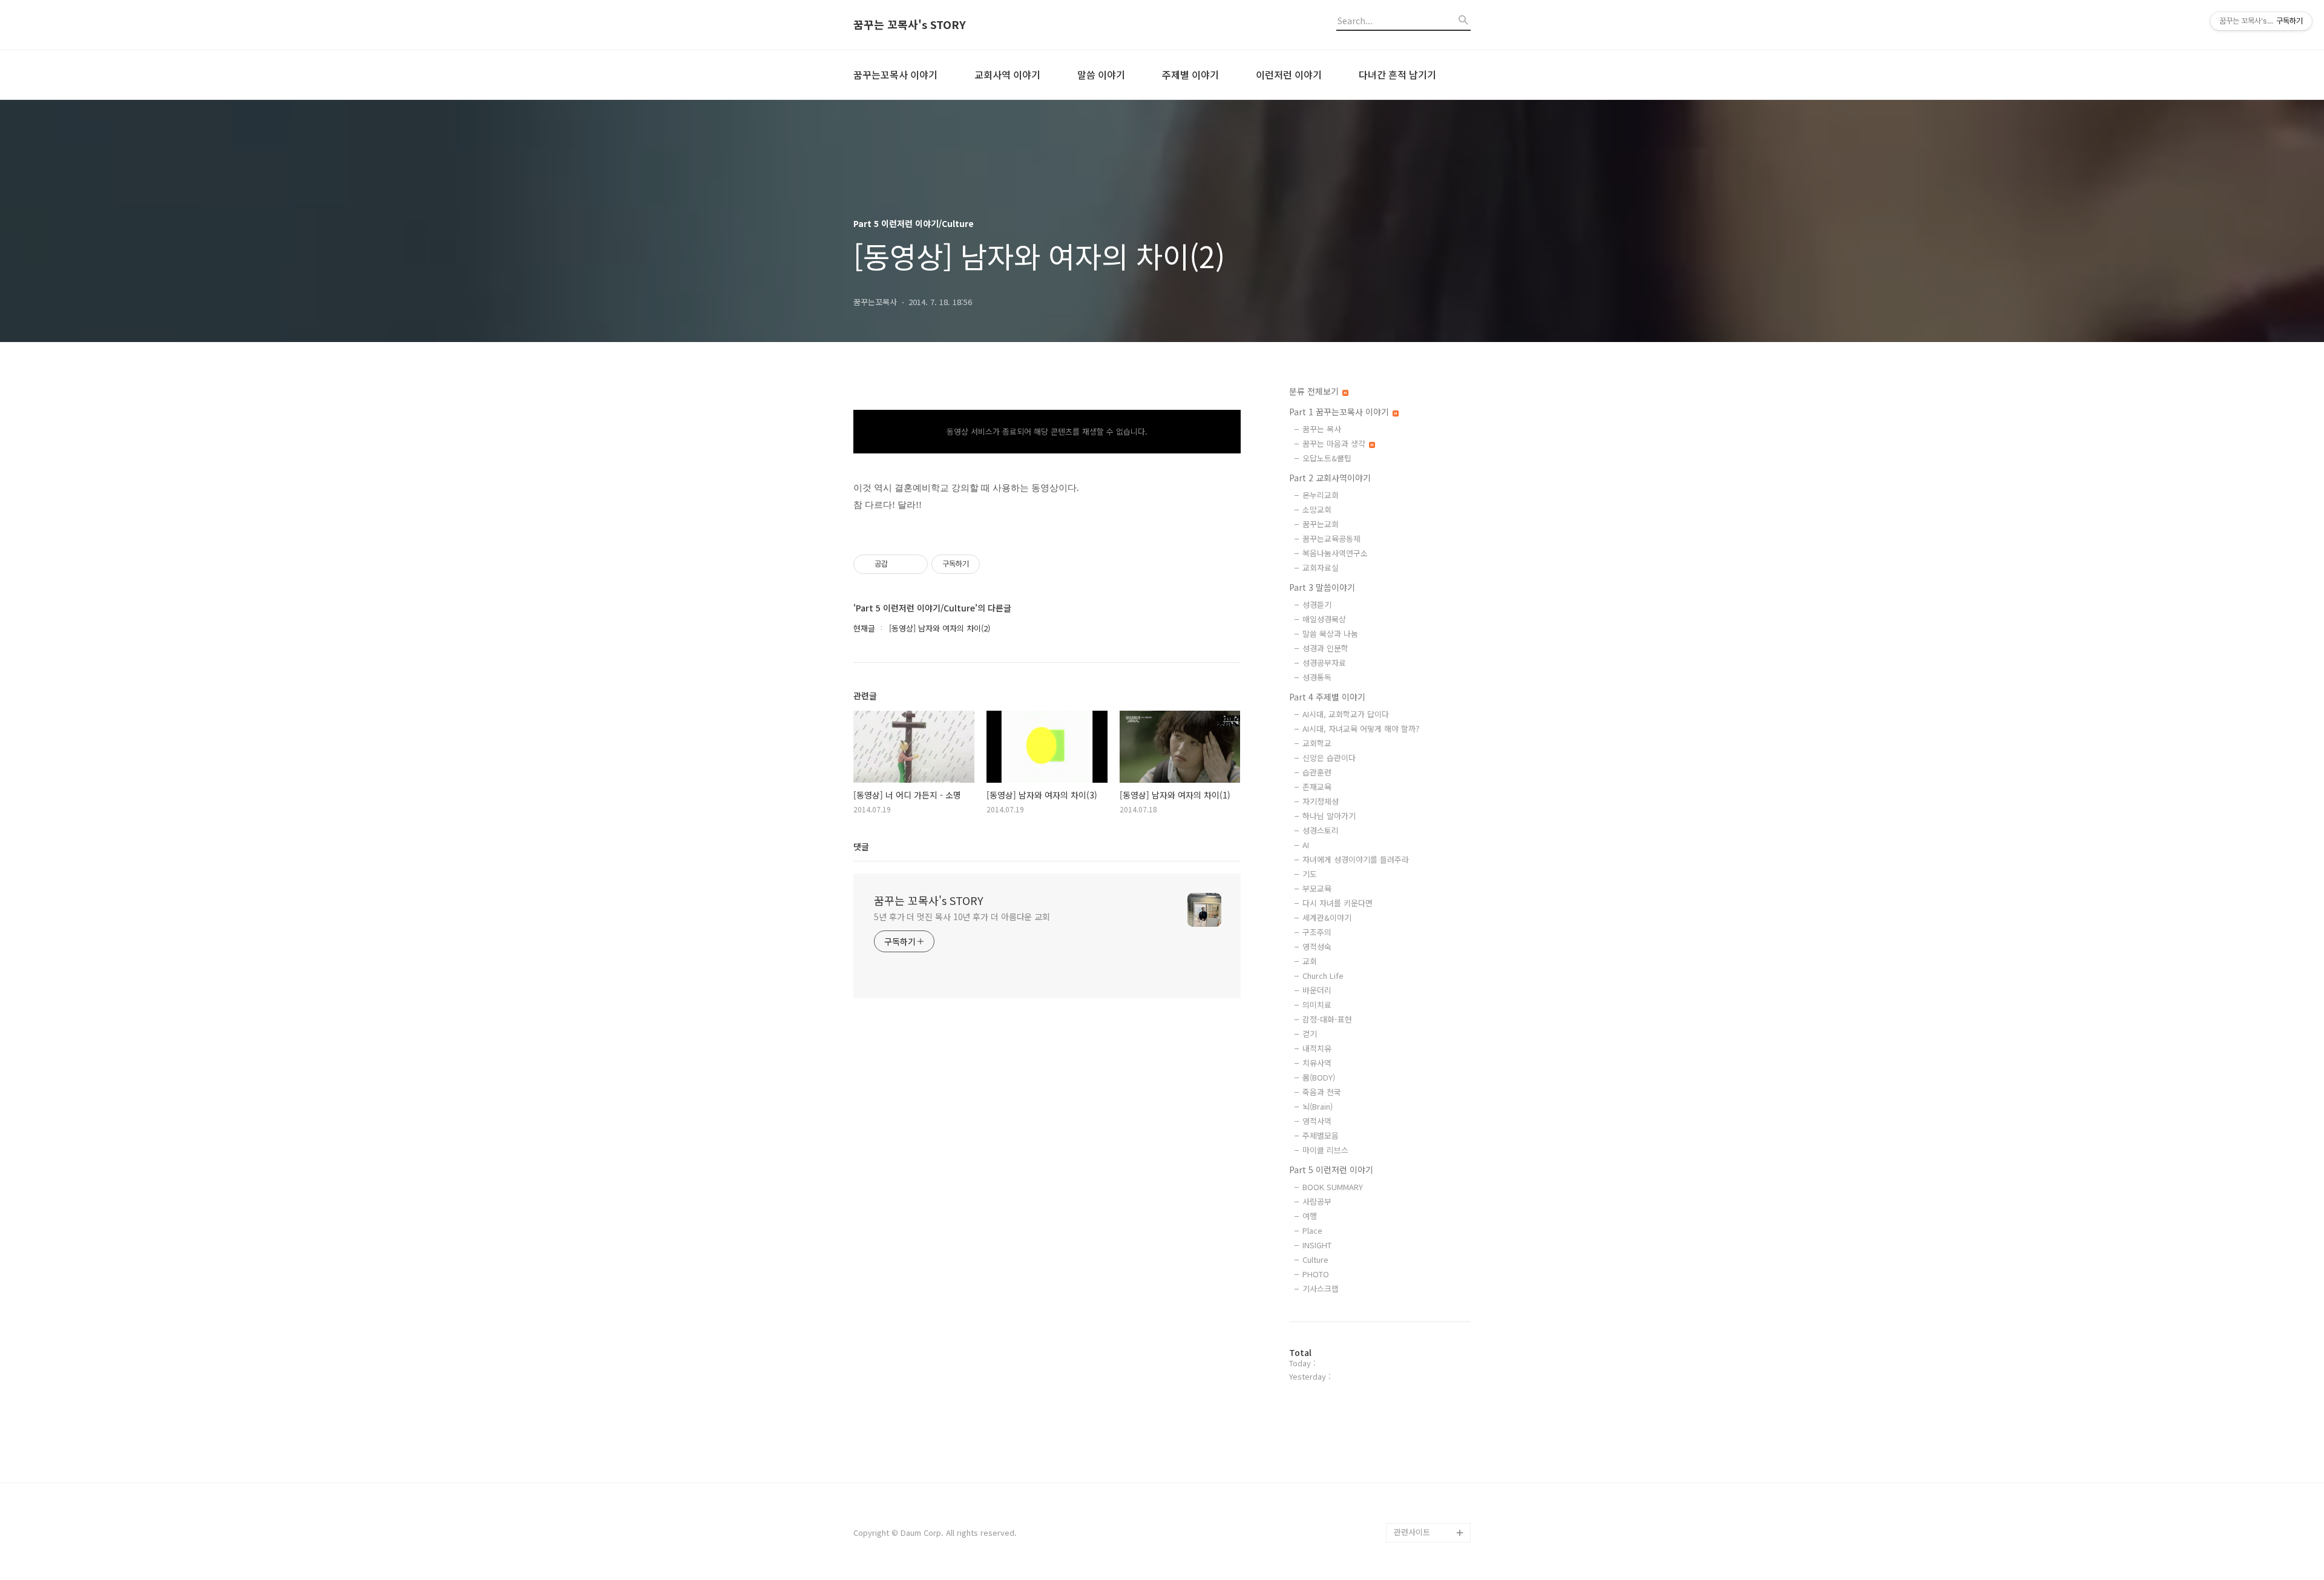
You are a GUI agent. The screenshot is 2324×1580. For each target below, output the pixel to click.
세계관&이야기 (1327, 917)
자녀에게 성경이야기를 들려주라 (1356, 859)
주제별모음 (1321, 1135)
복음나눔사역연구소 (1335, 553)
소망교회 (1317, 509)
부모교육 (1317, 888)
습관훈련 (1317, 772)
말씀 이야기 (1101, 74)
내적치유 (1317, 1048)
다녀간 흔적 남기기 (1397, 74)
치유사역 (1317, 1063)
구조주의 (1317, 932)
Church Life (1323, 976)
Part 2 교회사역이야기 (1330, 478)
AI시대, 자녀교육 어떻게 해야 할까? (1361, 729)
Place (1312, 1230)
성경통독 (1317, 677)
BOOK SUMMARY (1333, 1187)
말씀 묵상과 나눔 (1330, 634)
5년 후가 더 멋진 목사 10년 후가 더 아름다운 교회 (962, 917)
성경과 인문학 (1325, 648)
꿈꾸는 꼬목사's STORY (910, 25)
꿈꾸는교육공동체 (1331, 538)
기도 (1310, 874)
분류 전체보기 (1315, 391)
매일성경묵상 (1324, 619)
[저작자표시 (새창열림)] (985, 564)
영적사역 (1317, 1121)
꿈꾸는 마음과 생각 (1335, 443)
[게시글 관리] (914, 564)
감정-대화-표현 (1327, 1019)
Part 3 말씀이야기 (1322, 587)
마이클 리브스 (1325, 1150)
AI (1306, 845)
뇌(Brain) (1318, 1106)
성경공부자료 (1324, 663)
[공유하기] (899, 564)
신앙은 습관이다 (1329, 758)
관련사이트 (1412, 1532)
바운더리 (1317, 990)
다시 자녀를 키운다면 (1338, 903)
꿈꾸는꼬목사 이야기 (895, 74)
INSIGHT (1317, 1245)
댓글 (861, 846)
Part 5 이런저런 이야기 (1331, 1170)
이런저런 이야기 (1289, 74)
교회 (1310, 961)
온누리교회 (1321, 495)
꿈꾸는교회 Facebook (1432, 1494)
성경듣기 (1317, 604)
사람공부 (1317, 1201)
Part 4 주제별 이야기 (1327, 697)
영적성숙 (1317, 946)
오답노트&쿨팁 (1327, 458)
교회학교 (1317, 743)
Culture (1315, 1259)
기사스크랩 (1321, 1289)
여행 (1310, 1216)
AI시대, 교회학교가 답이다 (1346, 714)
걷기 (1310, 1034)
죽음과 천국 (1322, 1092)
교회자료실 (1321, 568)
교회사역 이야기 (1007, 74)
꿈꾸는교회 (1321, 524)
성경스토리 (1321, 830)
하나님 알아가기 (1329, 816)
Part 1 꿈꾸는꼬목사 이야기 (1340, 412)
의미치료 (1317, 1005)
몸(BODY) (1319, 1077)
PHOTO (1316, 1274)
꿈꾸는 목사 (1322, 429)
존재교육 (1317, 787)
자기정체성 (1321, 801)
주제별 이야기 (1190, 74)
